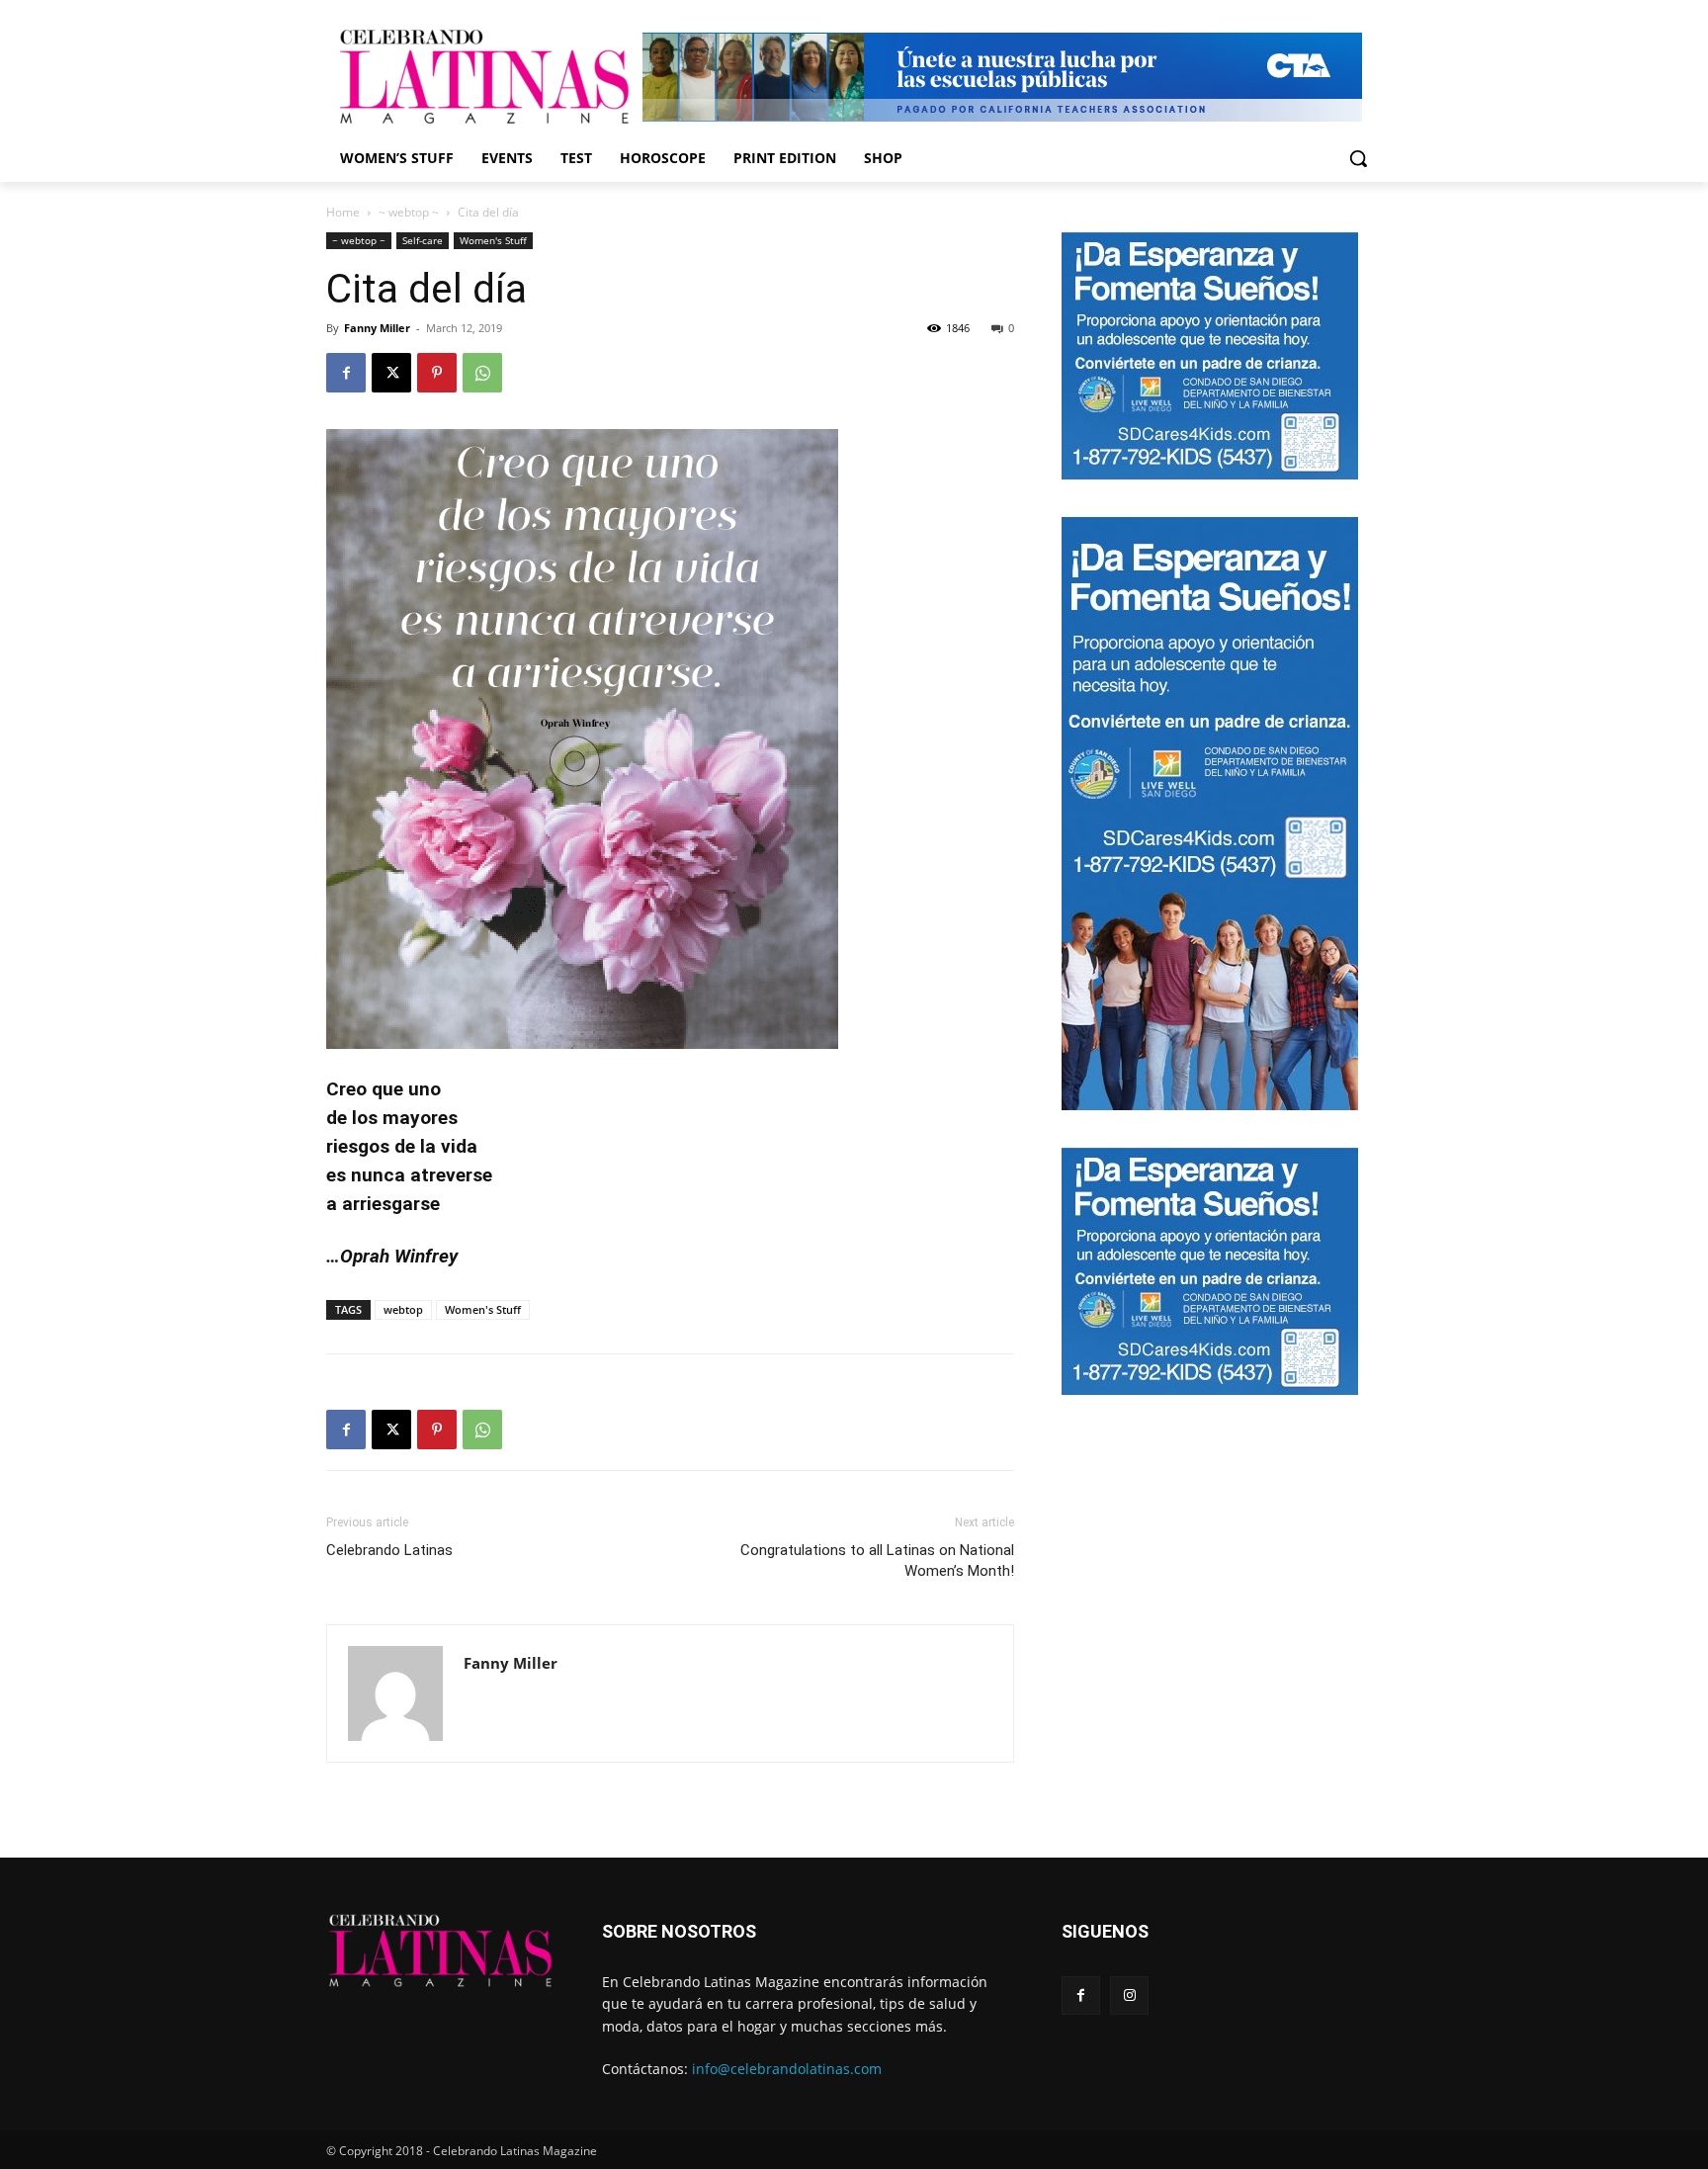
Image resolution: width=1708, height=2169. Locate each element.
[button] (1358, 158)
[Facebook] (346, 373)
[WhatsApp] (482, 373)
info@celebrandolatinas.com (787, 2069)
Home (343, 212)
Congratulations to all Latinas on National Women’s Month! (877, 1561)
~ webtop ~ (409, 212)
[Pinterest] (437, 373)
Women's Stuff (493, 240)
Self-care (423, 240)
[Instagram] (1129, 1995)
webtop (403, 1309)
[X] (391, 373)
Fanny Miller (377, 328)
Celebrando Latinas (389, 1550)
